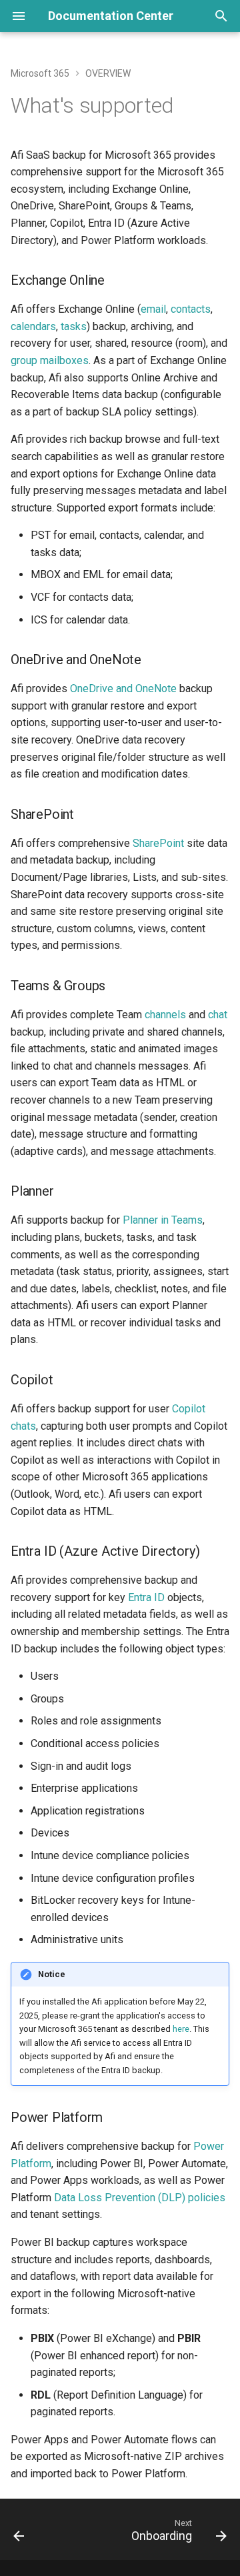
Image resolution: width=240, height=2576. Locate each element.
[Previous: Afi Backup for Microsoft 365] (19, 2533)
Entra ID (146, 1597)
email (153, 309)
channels (165, 1015)
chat (218, 1015)
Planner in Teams (163, 1220)
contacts (191, 309)
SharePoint (158, 843)
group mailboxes (50, 360)
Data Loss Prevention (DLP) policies (140, 2198)
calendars (33, 326)
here (181, 2029)
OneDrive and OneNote (123, 689)
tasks (74, 326)
